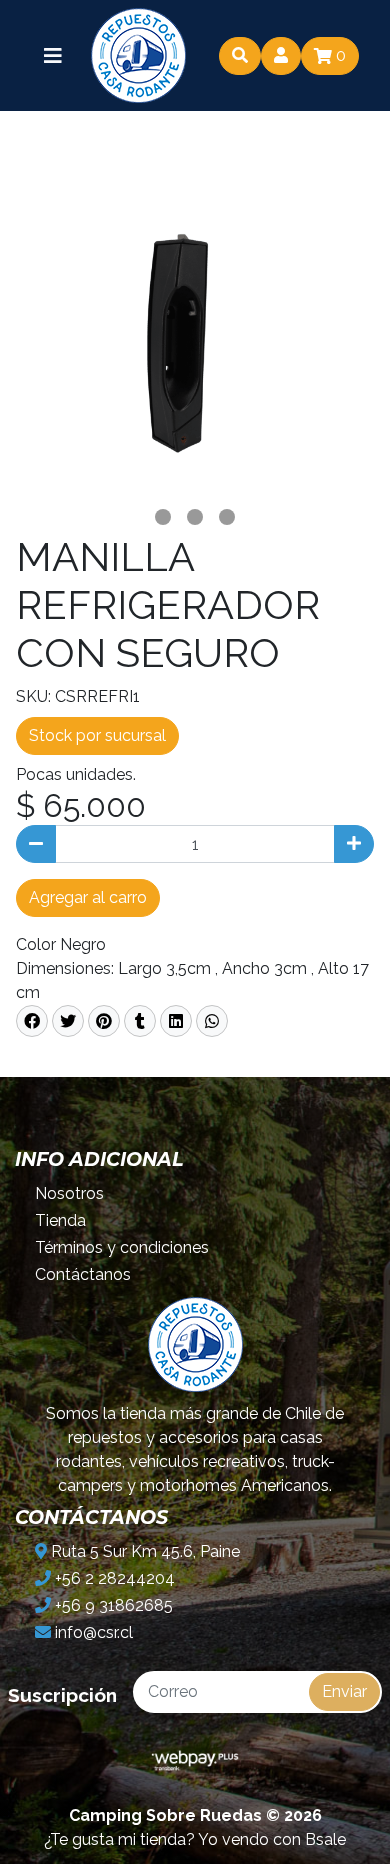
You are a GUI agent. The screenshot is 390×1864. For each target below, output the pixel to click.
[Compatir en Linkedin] (176, 1021)
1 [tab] (163, 517)
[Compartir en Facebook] (32, 1021)
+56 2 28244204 (113, 1578)
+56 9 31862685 (112, 1605)
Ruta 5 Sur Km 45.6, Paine (143, 1551)
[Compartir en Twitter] (68, 1021)
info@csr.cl (92, 1632)
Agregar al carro (88, 897)
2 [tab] (195, 517)
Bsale (325, 1839)
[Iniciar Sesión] (281, 56)
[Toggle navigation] (53, 56)
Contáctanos (83, 1274)
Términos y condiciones (122, 1247)
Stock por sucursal (97, 735)
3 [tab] (227, 517)
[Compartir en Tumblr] (140, 1021)
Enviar (344, 1691)
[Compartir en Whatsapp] (212, 1021)
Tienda (60, 1220)
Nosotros (69, 1193)
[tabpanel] (195, 322)
